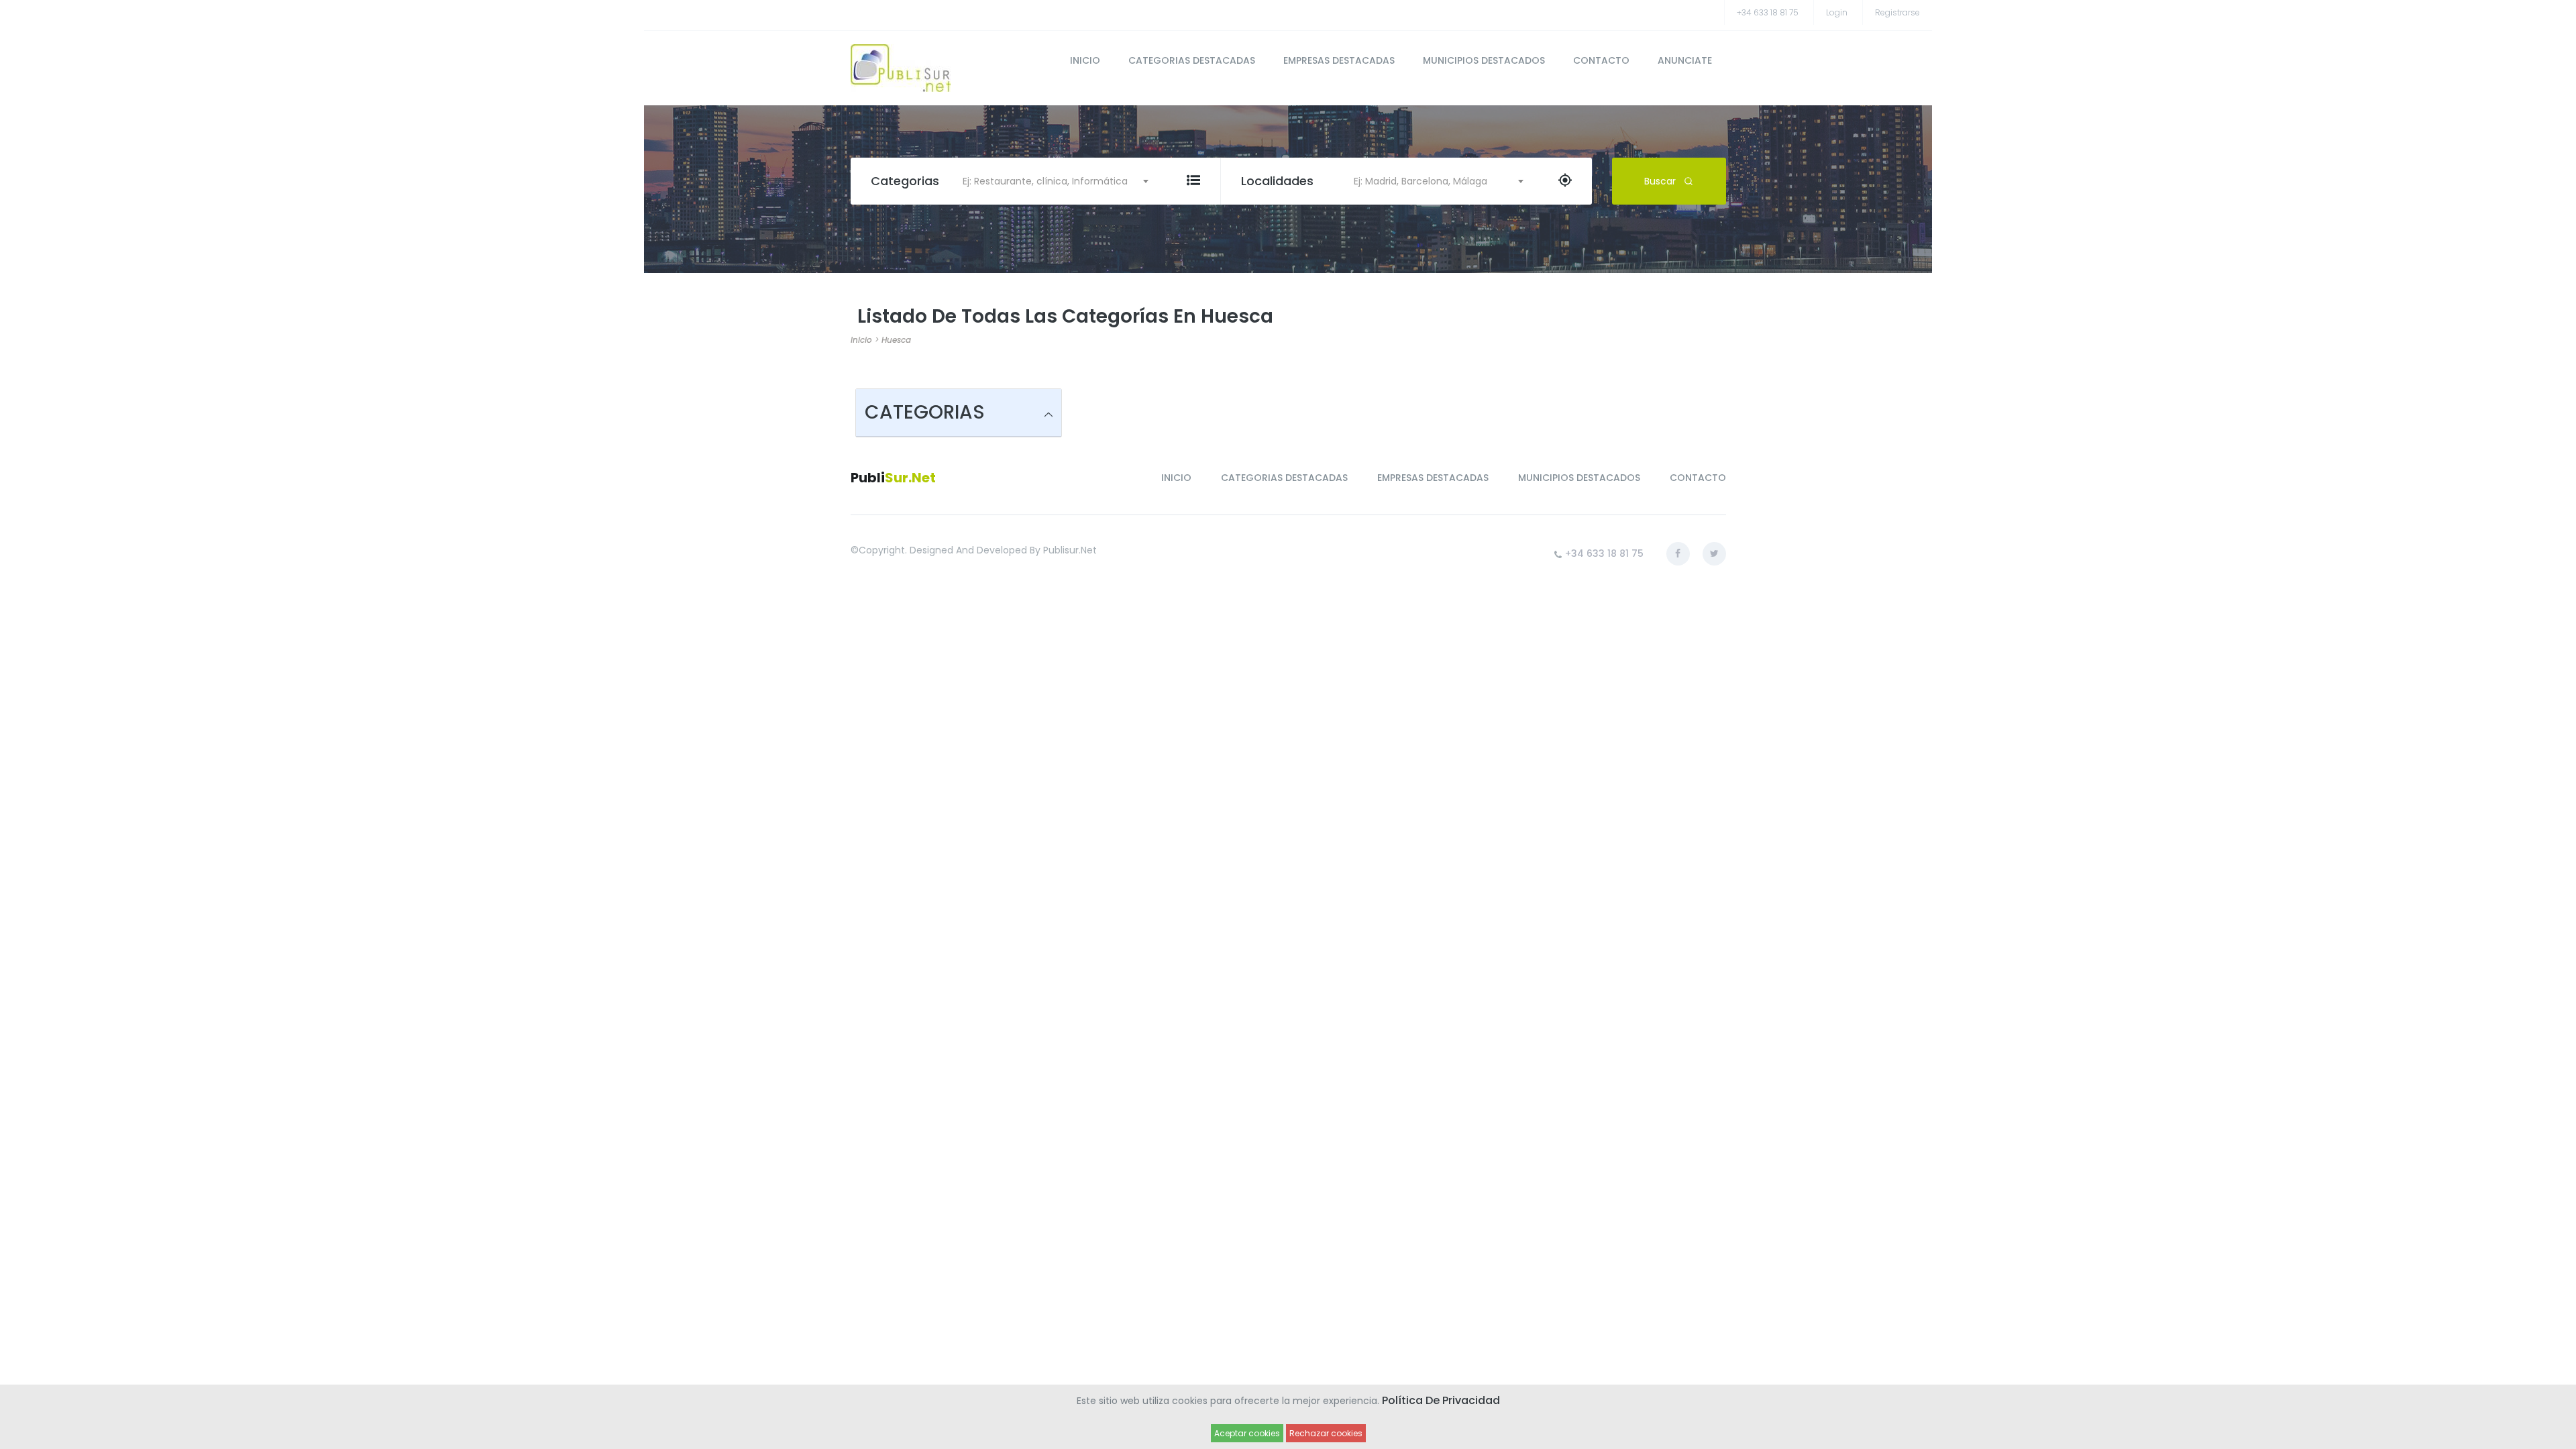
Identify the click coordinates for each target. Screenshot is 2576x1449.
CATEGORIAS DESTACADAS (1192, 60)
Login (1837, 12)
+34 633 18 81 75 (1768, 12)
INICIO (1085, 60)
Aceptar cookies (1247, 1433)
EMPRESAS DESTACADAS (1339, 60)
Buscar (1660, 181)
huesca (896, 340)
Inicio (861, 340)
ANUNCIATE (1685, 60)
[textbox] (1050, 181)
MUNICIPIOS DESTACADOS (1484, 60)
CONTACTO (1601, 60)
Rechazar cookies (1326, 1433)
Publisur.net (1070, 550)
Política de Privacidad (1441, 1400)
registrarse (1897, 12)
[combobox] (1050, 181)
